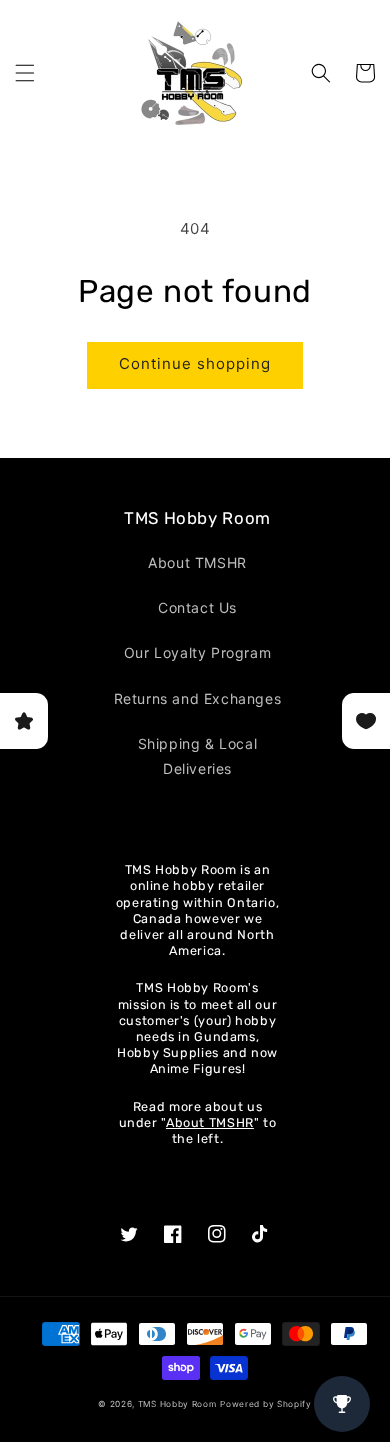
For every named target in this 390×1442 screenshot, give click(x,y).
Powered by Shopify (266, 1404)
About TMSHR (197, 562)
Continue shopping (195, 363)
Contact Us (197, 607)
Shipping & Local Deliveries (198, 756)
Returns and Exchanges (198, 698)
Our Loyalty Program (197, 652)
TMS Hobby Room (177, 1404)
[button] (25, 73)
